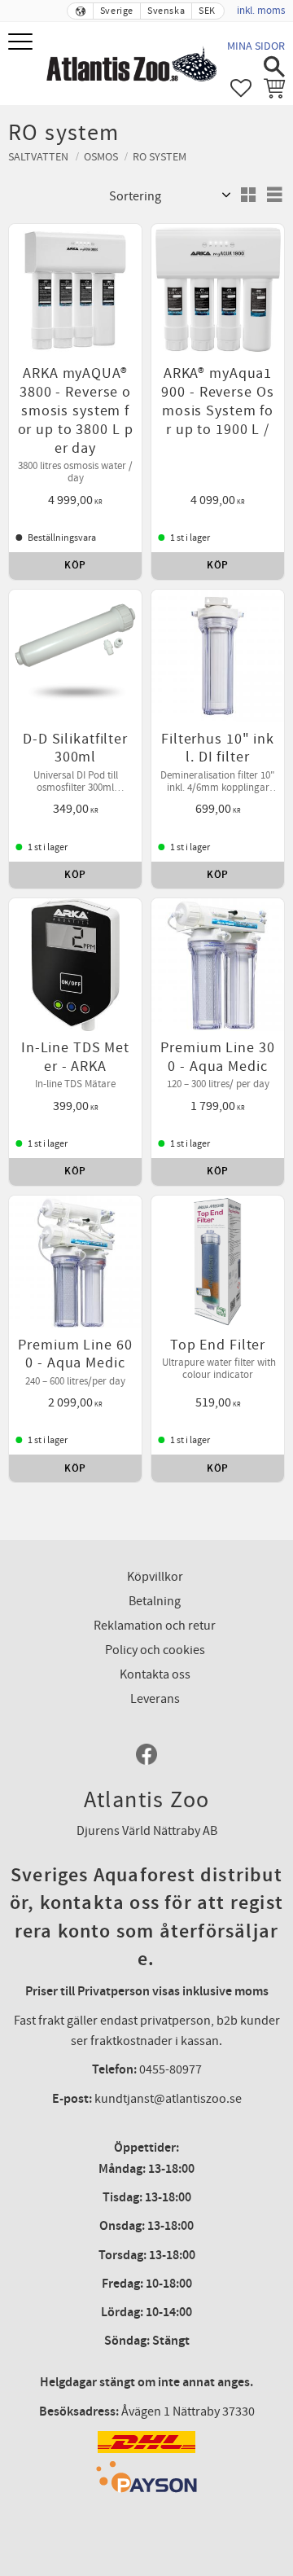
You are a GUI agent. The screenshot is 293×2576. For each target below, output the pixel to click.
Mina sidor (256, 46)
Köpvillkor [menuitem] (155, 1577)
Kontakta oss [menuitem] (155, 1674)
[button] (22, 43)
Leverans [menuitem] (155, 1699)
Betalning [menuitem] (155, 1601)
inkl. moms (261, 11)
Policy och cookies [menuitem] (155, 1650)
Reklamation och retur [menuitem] (155, 1626)
